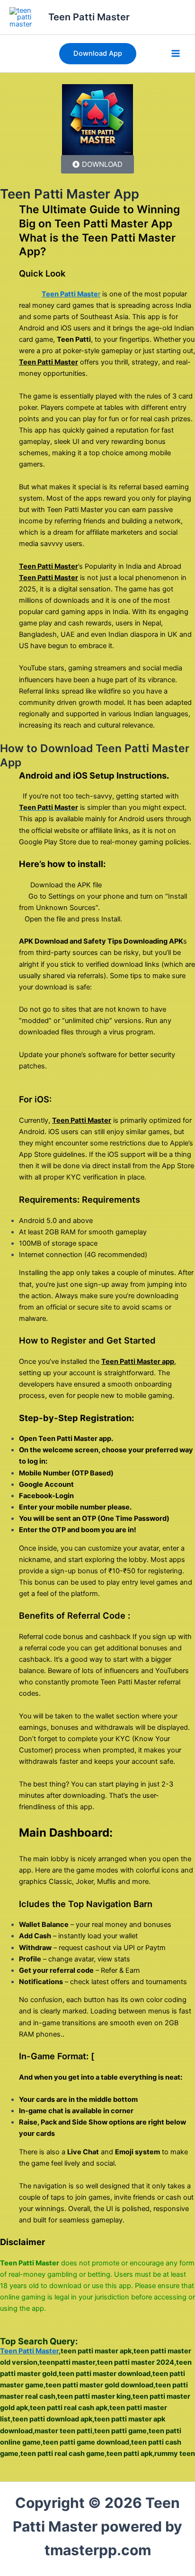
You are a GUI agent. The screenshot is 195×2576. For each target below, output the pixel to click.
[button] (98, 54)
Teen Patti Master (89, 17)
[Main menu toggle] (176, 54)
